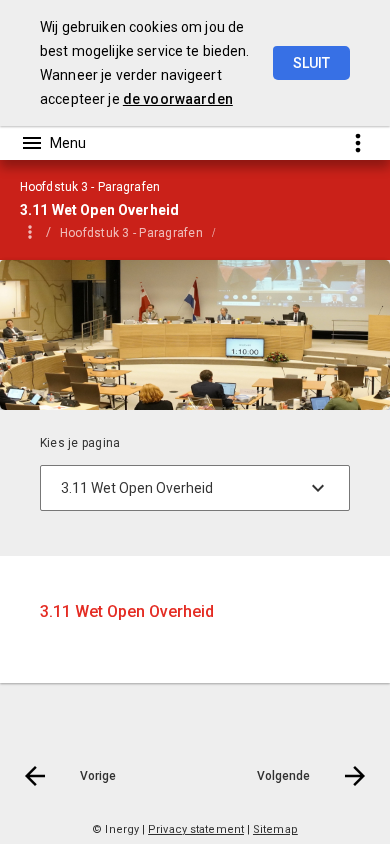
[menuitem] (141, 232)
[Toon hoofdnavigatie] (53, 143)
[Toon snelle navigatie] (357, 142)
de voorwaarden (178, 99)
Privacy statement (196, 829)
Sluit (311, 63)
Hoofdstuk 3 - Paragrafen (131, 233)
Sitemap (275, 829)
